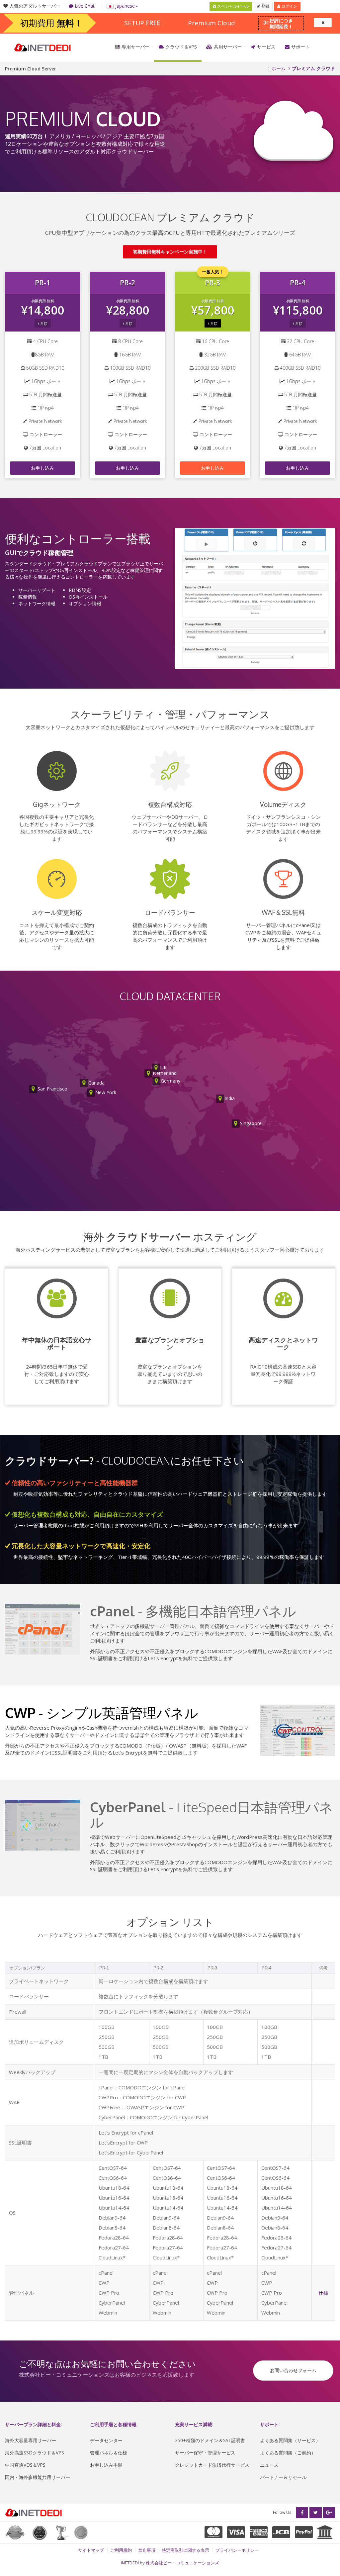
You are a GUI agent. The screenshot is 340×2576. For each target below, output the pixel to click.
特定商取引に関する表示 (185, 2550)
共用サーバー (228, 47)
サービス (266, 47)
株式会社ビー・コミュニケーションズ (182, 2563)
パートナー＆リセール (283, 2477)
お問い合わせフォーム (293, 2370)
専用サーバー (135, 47)
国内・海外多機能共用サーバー (38, 2477)
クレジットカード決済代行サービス (212, 2465)
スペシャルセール (233, 6)
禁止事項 (147, 2550)
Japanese (124, 6)
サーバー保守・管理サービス (205, 2453)
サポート (300, 47)
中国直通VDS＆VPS (25, 2465)
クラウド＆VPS (181, 47)
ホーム (279, 68)
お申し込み (42, 468)
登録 (265, 6)
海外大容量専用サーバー (31, 2440)
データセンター (106, 2440)
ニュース (269, 2465)
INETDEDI (130, 2563)
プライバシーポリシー (237, 2550)
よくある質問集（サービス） (290, 2440)
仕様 (323, 2293)
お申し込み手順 (106, 2465)
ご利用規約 (121, 2550)
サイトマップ (91, 2550)
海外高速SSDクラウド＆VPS (35, 2453)
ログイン (289, 6)
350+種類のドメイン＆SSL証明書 (210, 2440)
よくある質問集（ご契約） (288, 2453)
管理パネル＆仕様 (109, 2453)
